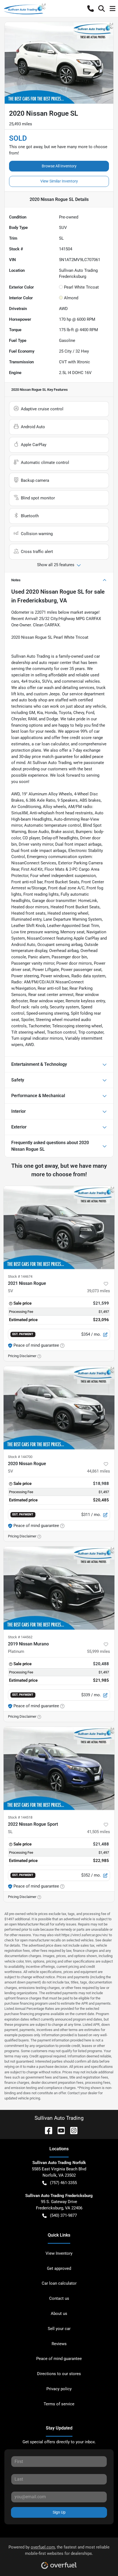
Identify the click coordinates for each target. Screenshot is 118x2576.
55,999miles (99, 1651)
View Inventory (59, 2253)
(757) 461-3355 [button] (63, 2183)
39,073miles (99, 1291)
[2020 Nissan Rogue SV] (59, 1408)
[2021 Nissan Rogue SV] (59, 1228)
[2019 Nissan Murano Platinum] (59, 1588)
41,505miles (99, 1832)
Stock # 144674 (20, 1276)
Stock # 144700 (20, 1457)
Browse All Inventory (59, 166)
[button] (91, 9)
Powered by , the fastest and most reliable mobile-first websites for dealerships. (59, 2550)
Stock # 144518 (20, 1817)
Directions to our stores (59, 2374)
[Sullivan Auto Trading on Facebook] (46, 2130)
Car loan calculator (59, 2283)
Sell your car (59, 2329)
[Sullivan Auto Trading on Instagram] (72, 2130)
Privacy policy (59, 2389)
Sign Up (59, 2512)
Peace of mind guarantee (59, 2359)
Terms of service (59, 2404)
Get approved (59, 2268)
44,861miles (99, 1471)
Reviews (59, 2344)
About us (59, 2314)
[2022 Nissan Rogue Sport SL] (59, 1768)
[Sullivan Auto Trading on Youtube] (59, 2130)
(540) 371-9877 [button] (63, 2215)
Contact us (59, 2298)
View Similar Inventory (59, 181)
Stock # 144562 (20, 1637)
